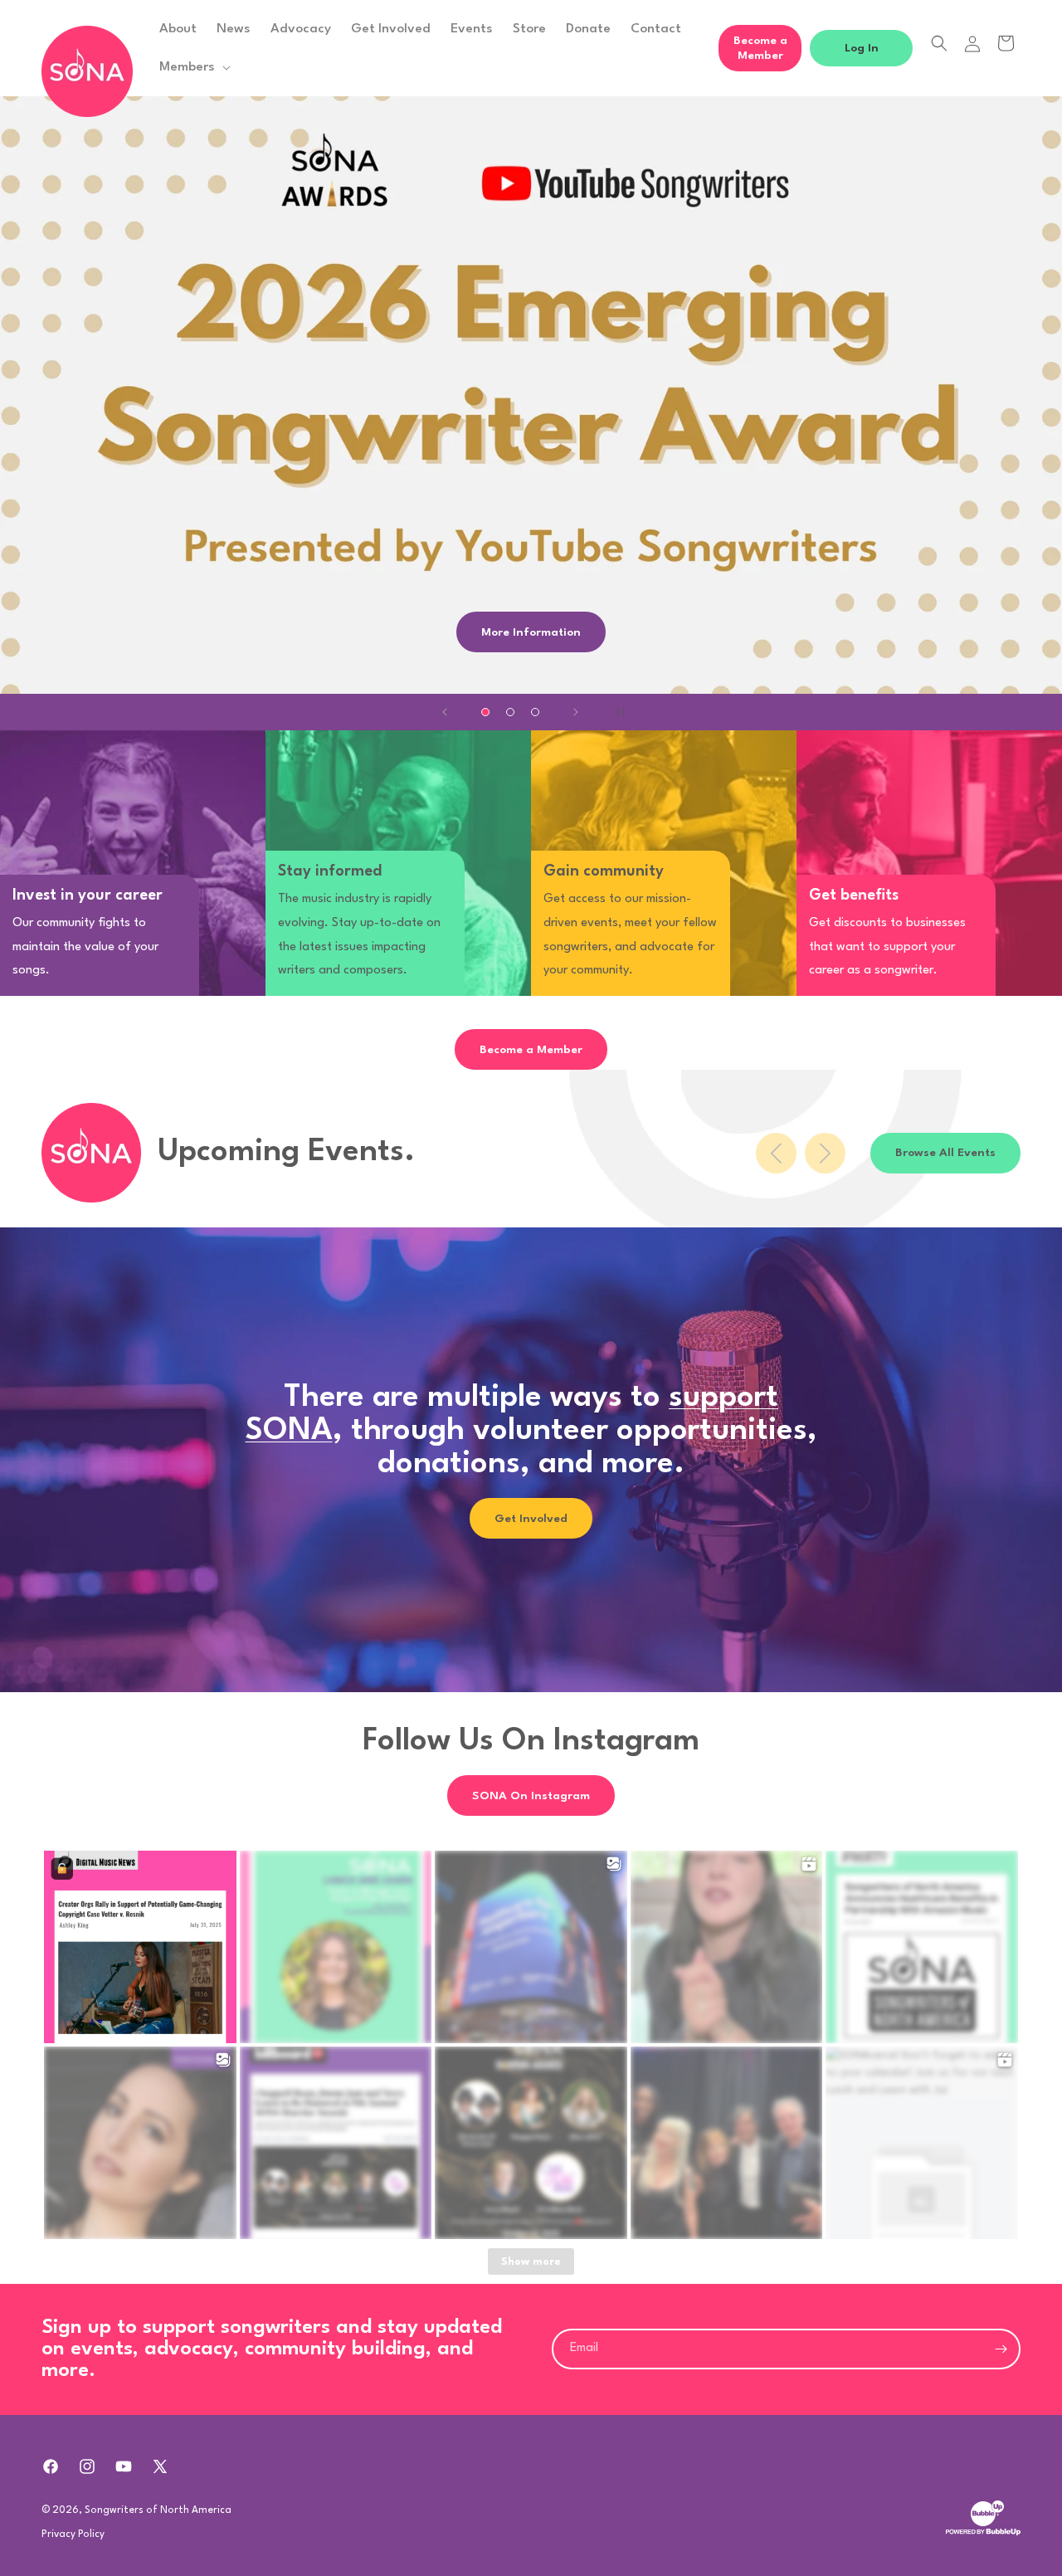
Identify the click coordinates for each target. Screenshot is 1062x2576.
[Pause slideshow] (617, 712)
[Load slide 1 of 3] (485, 712)
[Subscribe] (1001, 2349)
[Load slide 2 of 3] (510, 712)
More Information (531, 632)
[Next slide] (576, 712)
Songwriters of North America (158, 2510)
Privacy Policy (73, 2534)
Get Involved (531, 1518)
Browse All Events (945, 1153)
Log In (862, 48)
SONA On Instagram (531, 1796)
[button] (193, 67)
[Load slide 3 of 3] (535, 712)
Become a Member (760, 48)
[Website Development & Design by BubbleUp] (983, 2534)
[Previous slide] (445, 712)
